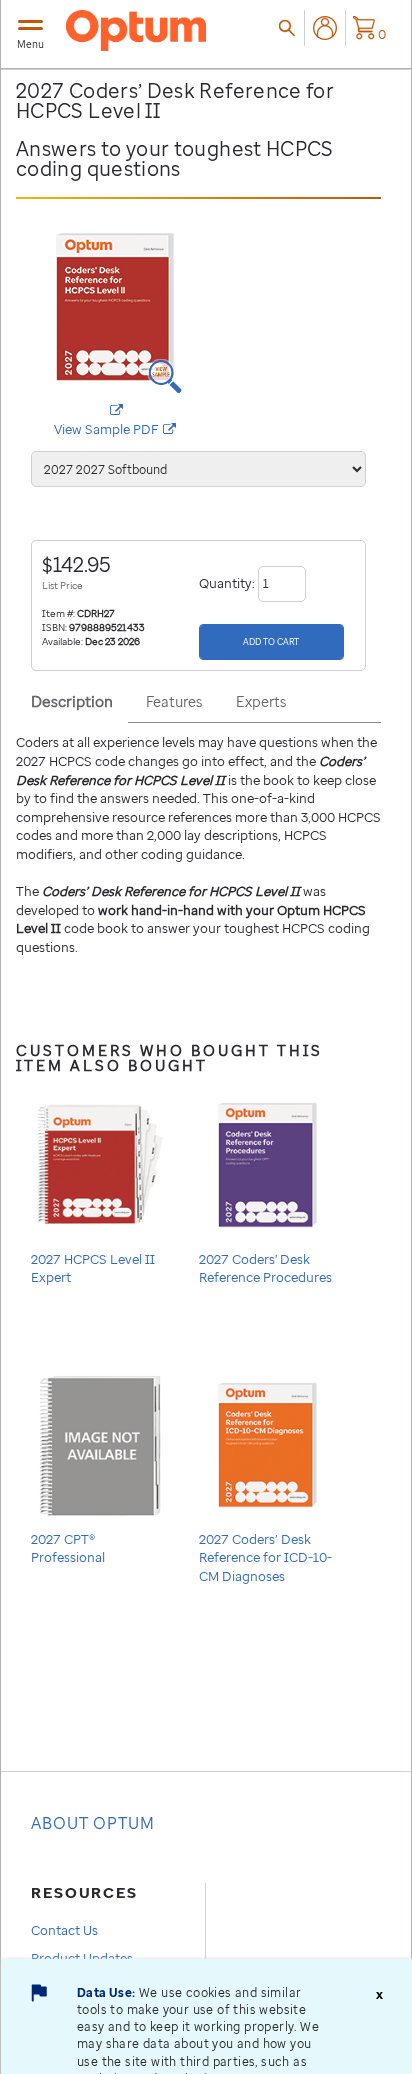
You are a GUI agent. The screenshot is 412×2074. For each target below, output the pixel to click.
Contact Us (64, 1930)
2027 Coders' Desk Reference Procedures (265, 1268)
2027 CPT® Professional (68, 1548)
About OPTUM (93, 1823)
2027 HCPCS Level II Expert (93, 1268)
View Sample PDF (126, 430)
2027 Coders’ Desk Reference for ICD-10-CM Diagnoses (265, 1557)
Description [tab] (72, 701)
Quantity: (228, 582)
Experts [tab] (261, 701)
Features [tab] (174, 701)
